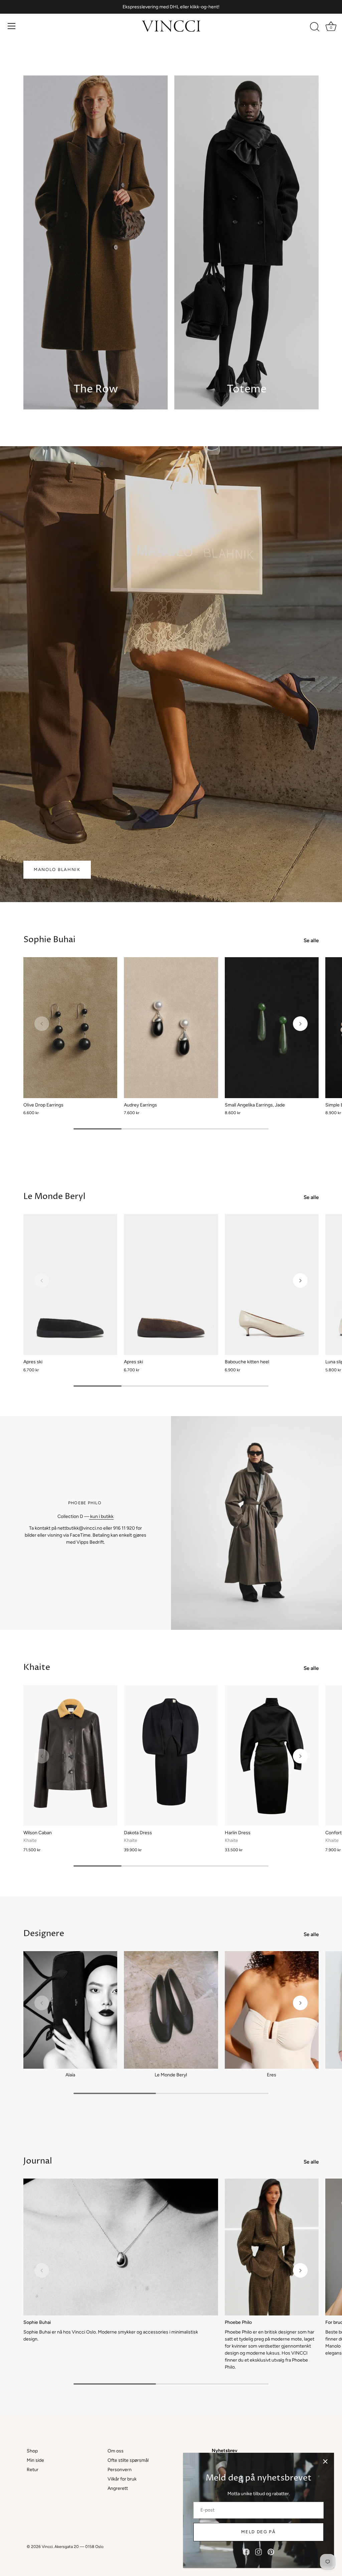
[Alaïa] (70, 2010)
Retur (33, 2470)
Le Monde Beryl (54, 1196)
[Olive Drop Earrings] (70, 1028)
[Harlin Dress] (272, 1755)
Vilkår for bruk (122, 2479)
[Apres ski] (70, 1284)
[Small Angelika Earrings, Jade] (272, 1028)
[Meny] (12, 26)
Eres (272, 2075)
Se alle (311, 940)
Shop (32, 2451)
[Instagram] (259, 2552)
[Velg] (325, 2461)
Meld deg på (259, 2532)
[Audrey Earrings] (171, 1028)
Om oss (116, 2451)
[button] (42, 1024)
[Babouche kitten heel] (272, 1284)
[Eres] (272, 2010)
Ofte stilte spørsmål (128, 2460)
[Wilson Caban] (70, 1755)
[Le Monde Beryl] (171, 2010)
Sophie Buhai (49, 940)
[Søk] (315, 27)
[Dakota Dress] (171, 1755)
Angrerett (118, 2488)
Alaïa (70, 2075)
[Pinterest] (271, 2552)
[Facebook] (246, 2552)
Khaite (37, 1667)
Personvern (120, 2470)
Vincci (47, 2547)
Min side (35, 2460)
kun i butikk (101, 1516)
